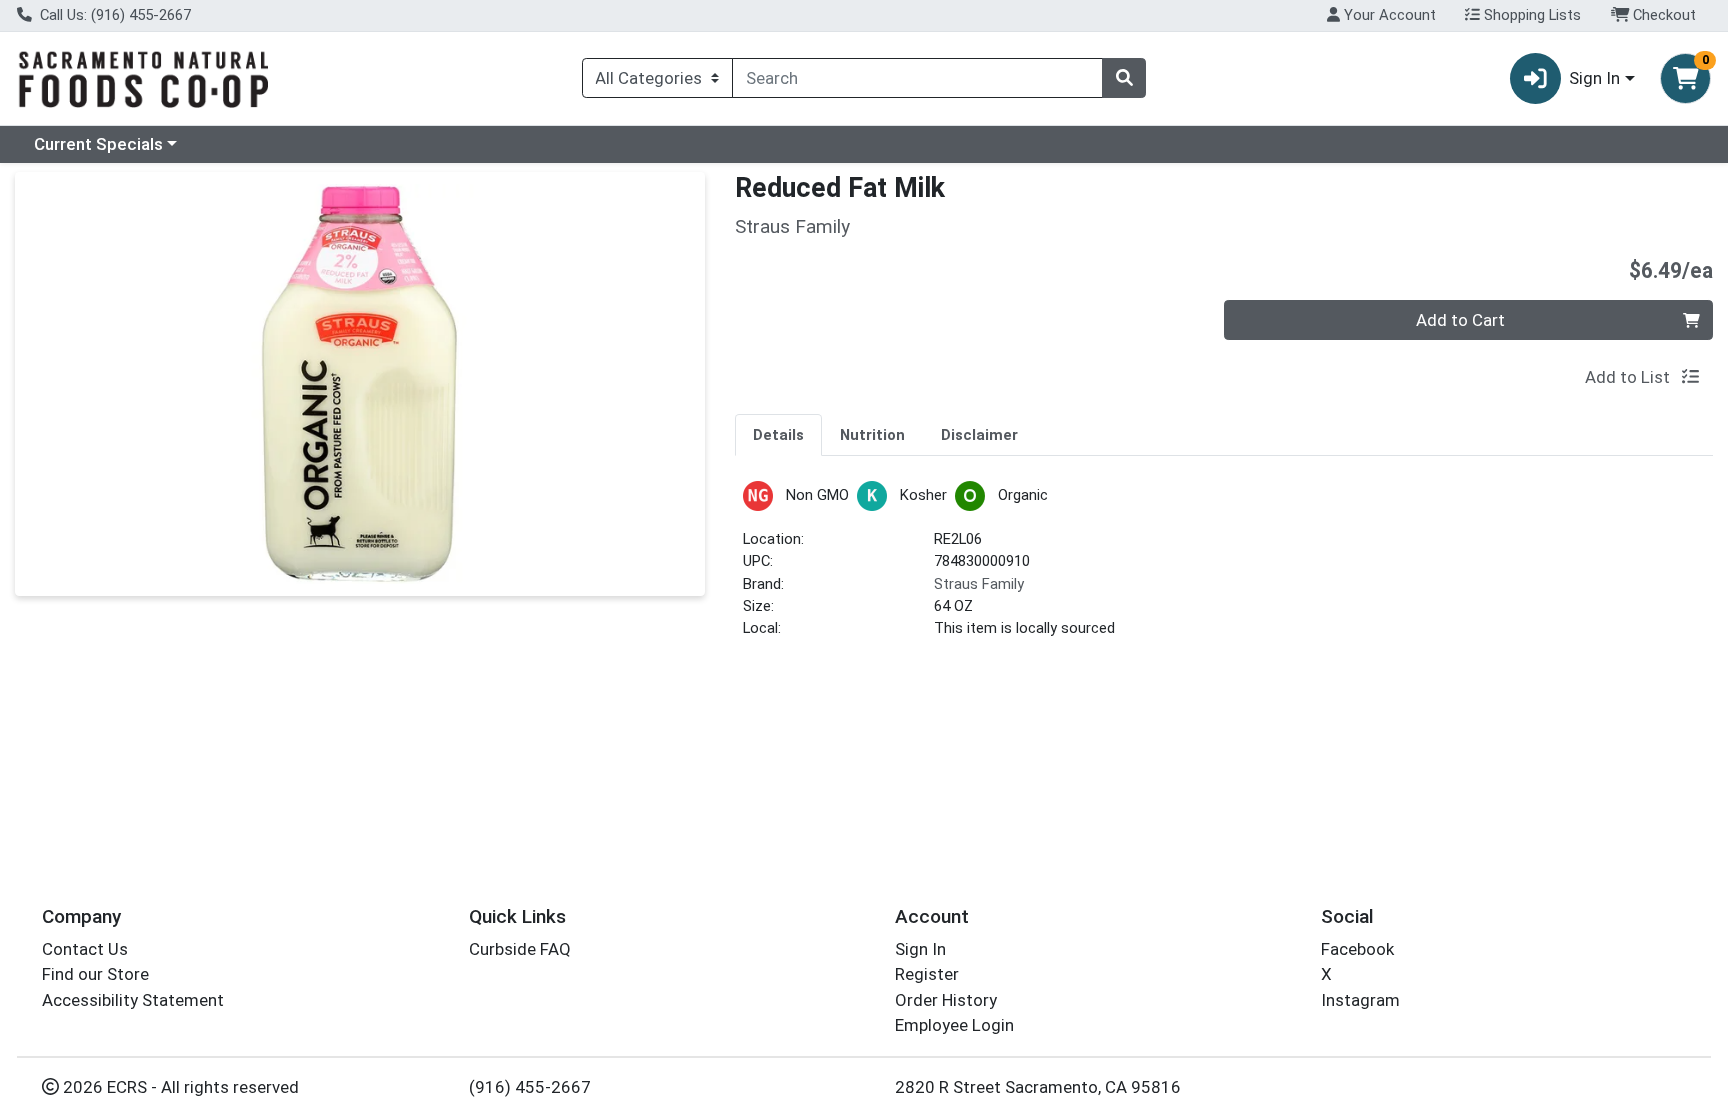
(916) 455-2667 (530, 1087)
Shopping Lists (1530, 15)
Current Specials (98, 144)
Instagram (1360, 1000)
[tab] (778, 434)
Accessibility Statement (133, 1000)
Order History (946, 1000)
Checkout (1662, 15)
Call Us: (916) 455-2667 (113, 15)
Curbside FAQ (520, 949)
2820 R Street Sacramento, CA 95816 (1038, 1087)
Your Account (1388, 15)
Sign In (920, 949)
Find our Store (95, 974)
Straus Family (979, 584)
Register (927, 974)
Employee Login (954, 1025)
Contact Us (85, 949)
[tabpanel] (1224, 568)
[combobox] (917, 78)
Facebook (1357, 949)
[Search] (1124, 78)
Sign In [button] (1594, 78)
